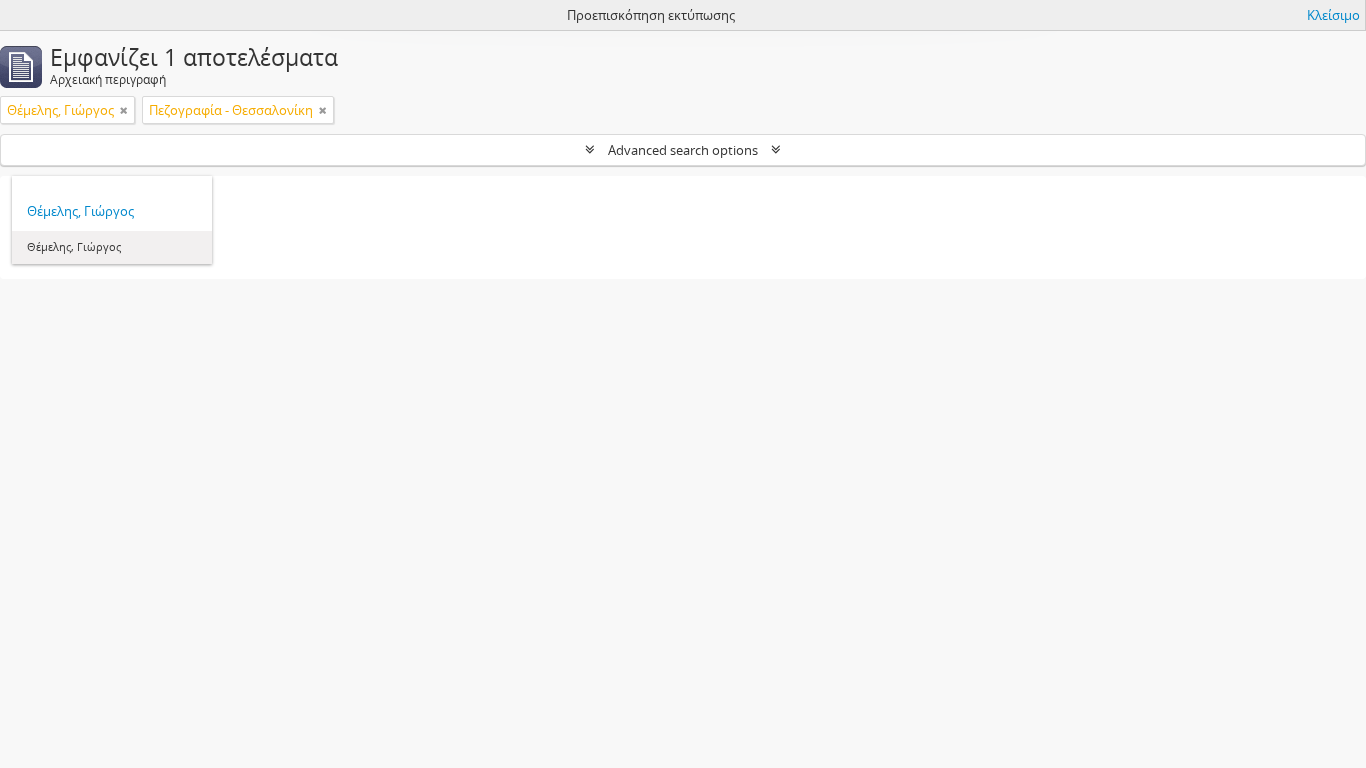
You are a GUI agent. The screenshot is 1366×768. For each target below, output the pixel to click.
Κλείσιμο (1333, 15)
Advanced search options (683, 150)
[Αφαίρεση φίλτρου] (124, 110)
